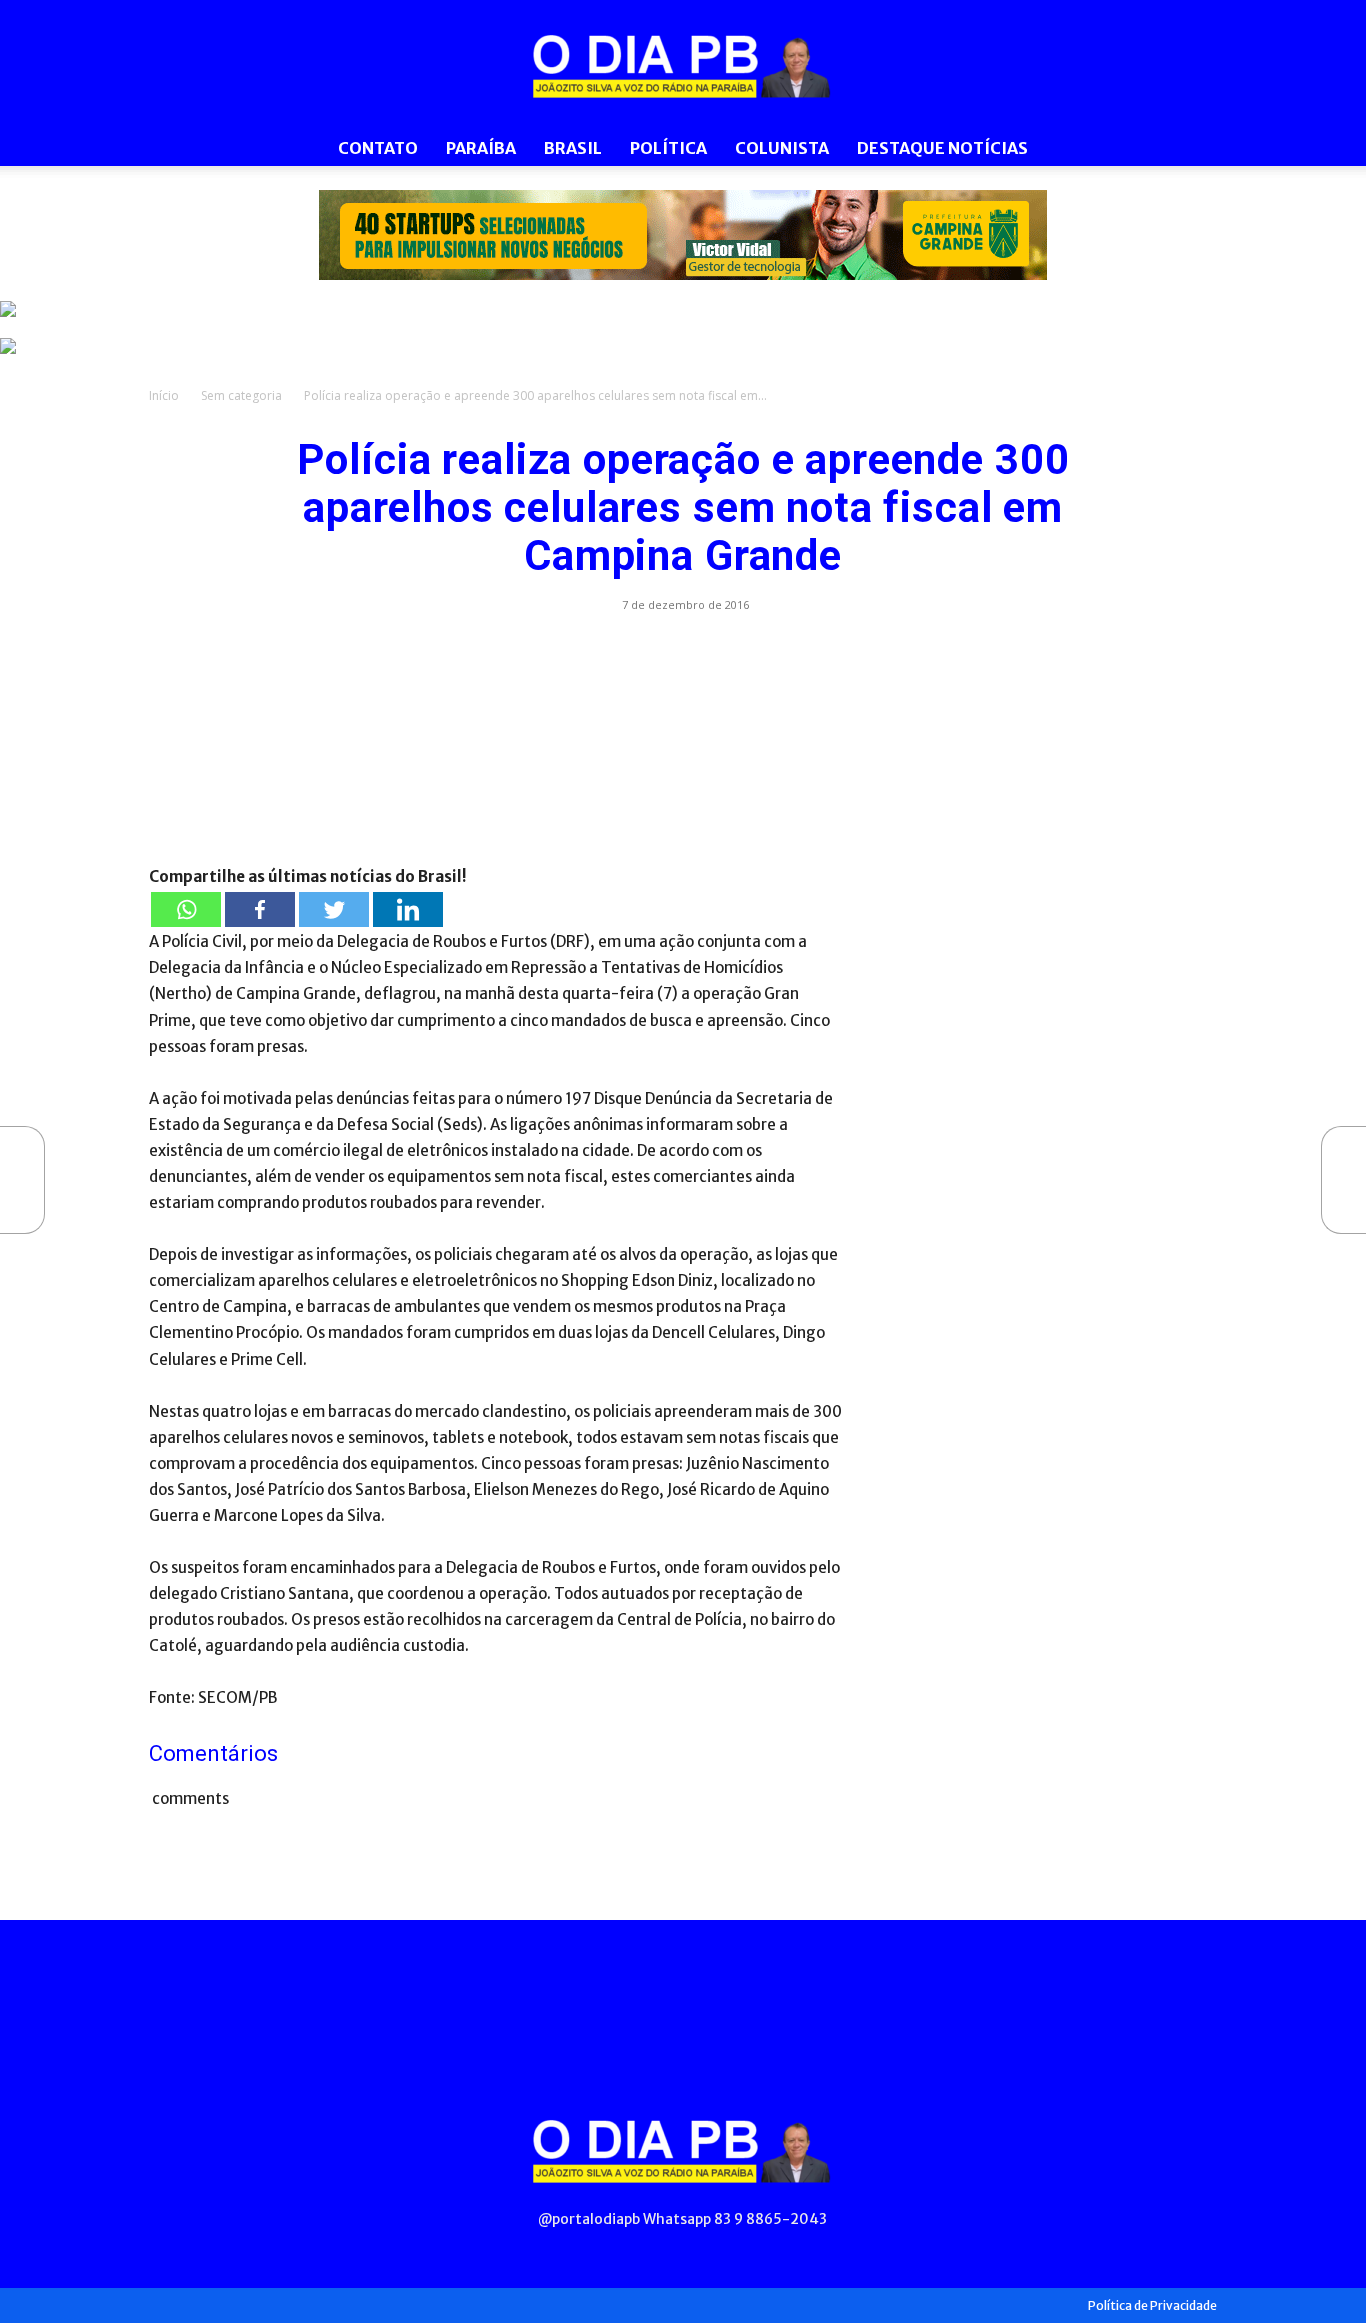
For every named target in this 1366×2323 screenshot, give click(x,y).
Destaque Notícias (942, 148)
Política (668, 148)
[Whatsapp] (186, 909)
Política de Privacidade (1152, 2305)
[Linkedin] (408, 909)
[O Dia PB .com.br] (683, 66)
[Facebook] (260, 909)
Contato (378, 148)
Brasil (573, 148)
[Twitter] (334, 909)
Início (164, 395)
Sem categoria (241, 395)
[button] (1193, 149)
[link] (683, 235)
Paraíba (481, 148)
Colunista (782, 148)
